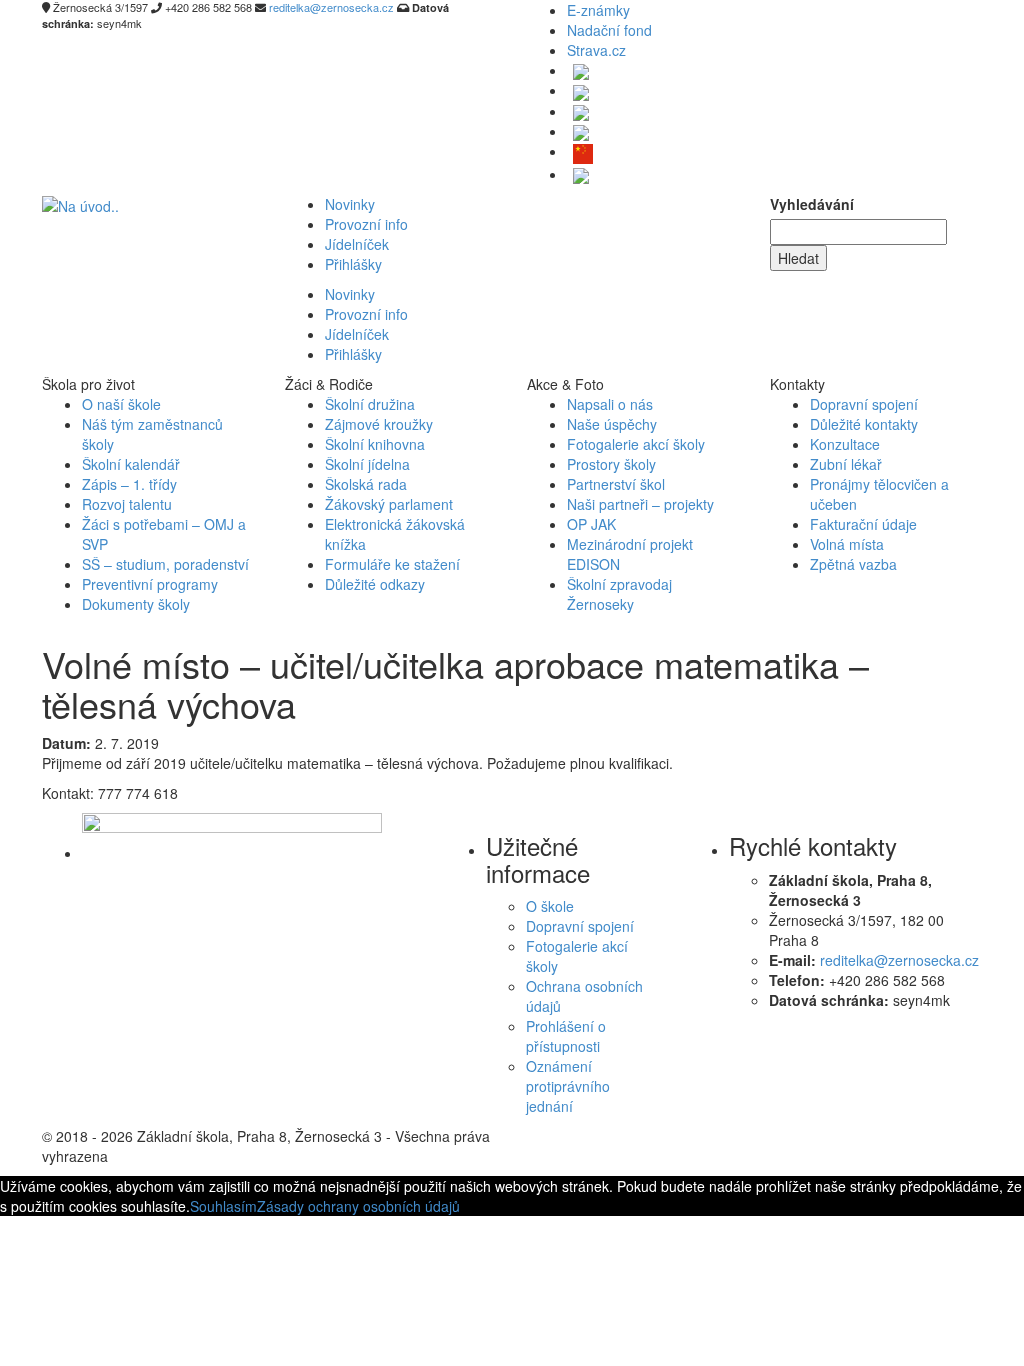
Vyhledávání (812, 204)
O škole (550, 906)
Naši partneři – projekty (640, 504)
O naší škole (121, 404)
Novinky (350, 204)
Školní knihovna (375, 444)
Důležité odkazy (375, 584)
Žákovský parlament (389, 504)
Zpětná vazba (853, 564)
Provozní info (366, 224)
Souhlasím (223, 1206)
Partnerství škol (616, 484)
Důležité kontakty (864, 424)
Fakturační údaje (863, 524)
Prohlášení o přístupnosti (566, 1036)
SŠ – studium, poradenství (165, 564)
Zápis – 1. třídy (129, 484)
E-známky (598, 10)
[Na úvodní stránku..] (80, 204)
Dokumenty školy (136, 604)
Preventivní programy (150, 584)
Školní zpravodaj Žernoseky (619, 594)
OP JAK (591, 524)
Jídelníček (357, 244)
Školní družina (370, 404)
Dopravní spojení (864, 404)
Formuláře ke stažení (392, 564)
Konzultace (845, 444)
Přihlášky (353, 264)
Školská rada (366, 484)
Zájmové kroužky (379, 424)
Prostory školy (611, 464)
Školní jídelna (367, 464)
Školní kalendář (131, 464)
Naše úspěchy (612, 424)
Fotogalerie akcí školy (636, 444)
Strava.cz (596, 50)
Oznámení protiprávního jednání (568, 1086)
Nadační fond (609, 30)
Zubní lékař (846, 464)
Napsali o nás (610, 404)
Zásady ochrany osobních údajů (358, 1206)
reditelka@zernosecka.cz (899, 960)
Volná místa (847, 544)
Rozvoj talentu (127, 504)
